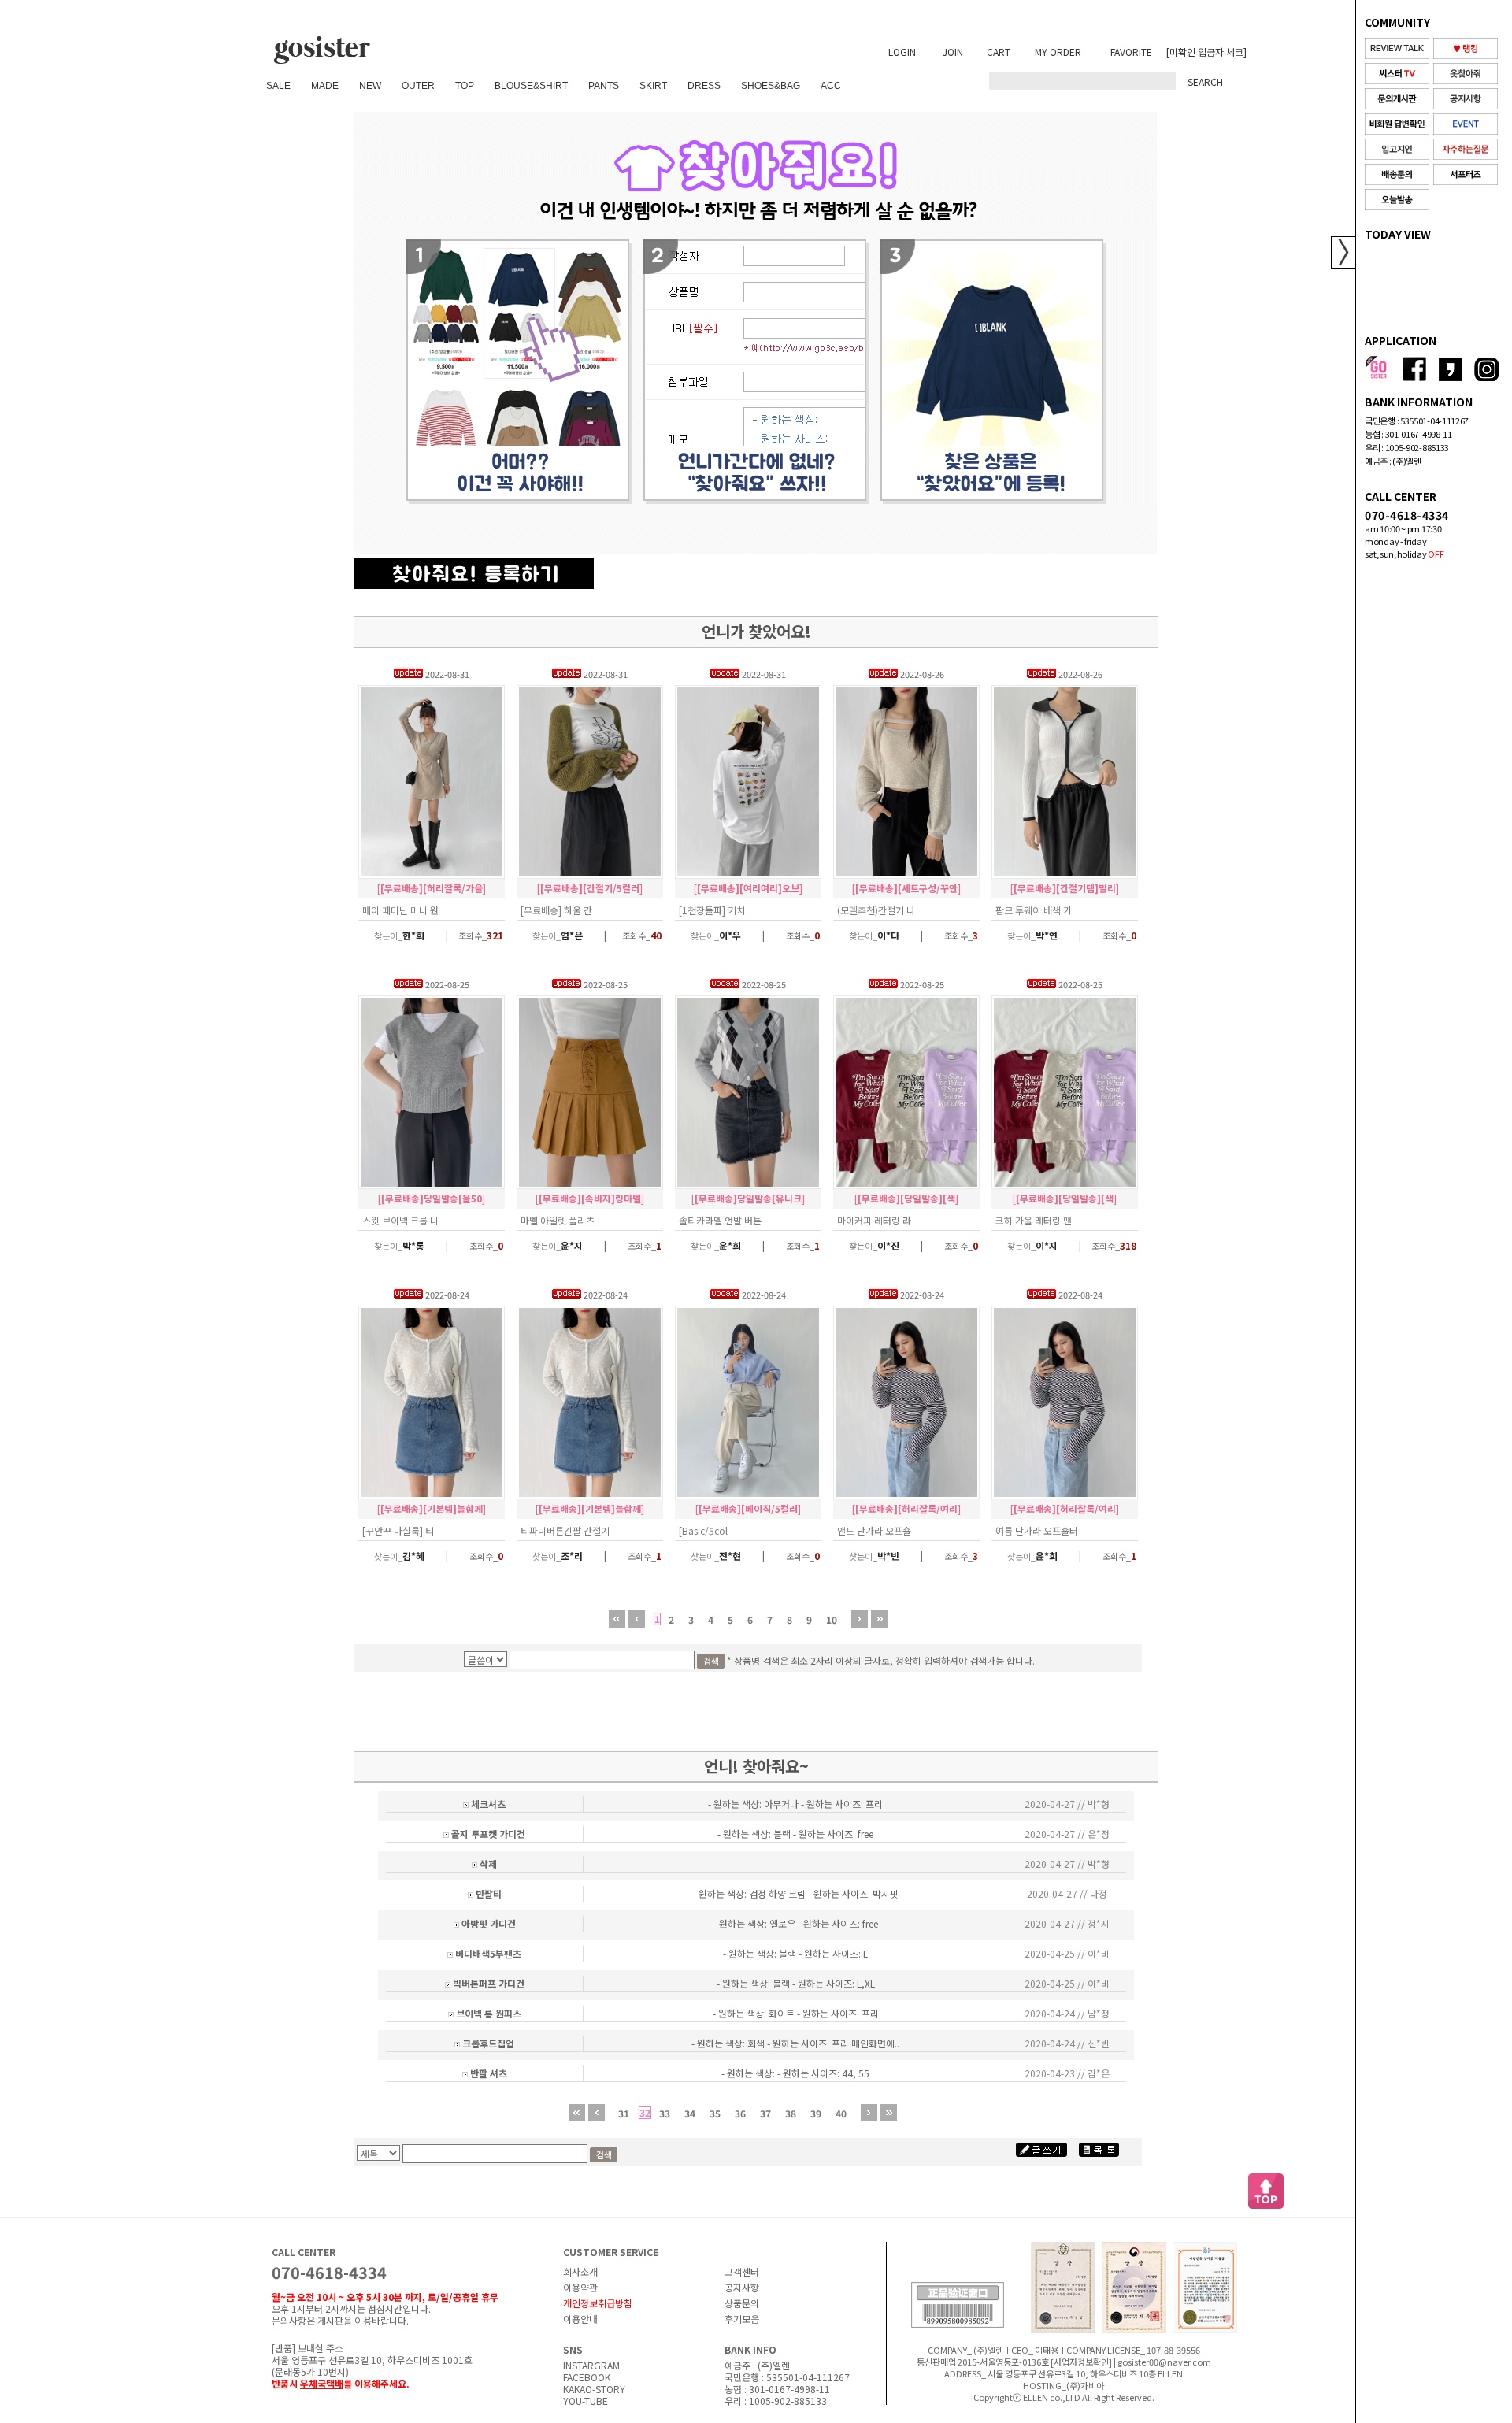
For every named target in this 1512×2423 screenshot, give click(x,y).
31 (624, 2113)
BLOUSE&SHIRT (531, 86)
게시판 (330, 2320)
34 (690, 2113)
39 (816, 2113)
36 (740, 2113)
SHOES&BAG (771, 86)
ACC (831, 86)
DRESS (704, 86)
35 (715, 2113)
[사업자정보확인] (1081, 2362)
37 (765, 2113)
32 (645, 2113)
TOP (465, 86)
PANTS (604, 86)
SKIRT (653, 86)
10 (832, 1619)
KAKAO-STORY (594, 2389)
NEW (370, 86)
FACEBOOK (587, 2377)
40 (841, 2113)
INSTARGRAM (591, 2365)
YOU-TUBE (586, 2401)
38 (791, 2113)
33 (665, 2113)
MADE (325, 86)
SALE (278, 86)
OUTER (418, 86)
